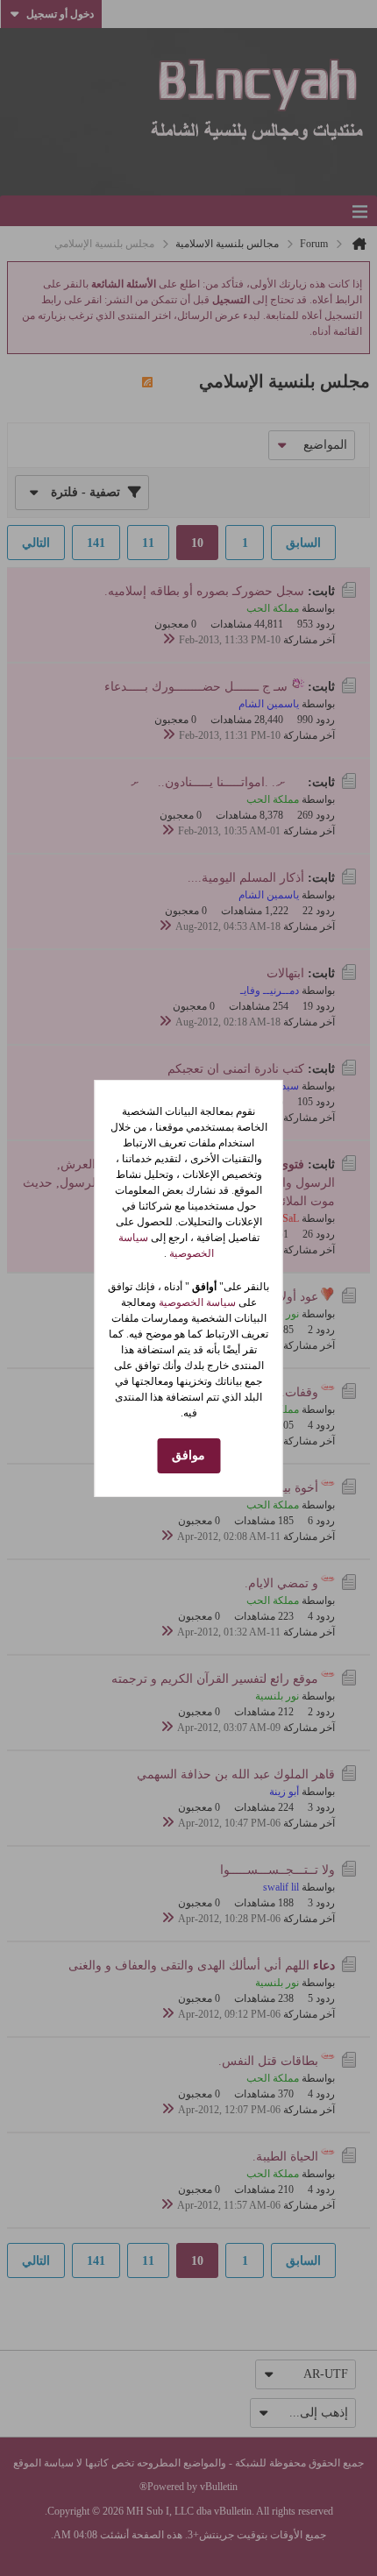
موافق (188, 1455)
